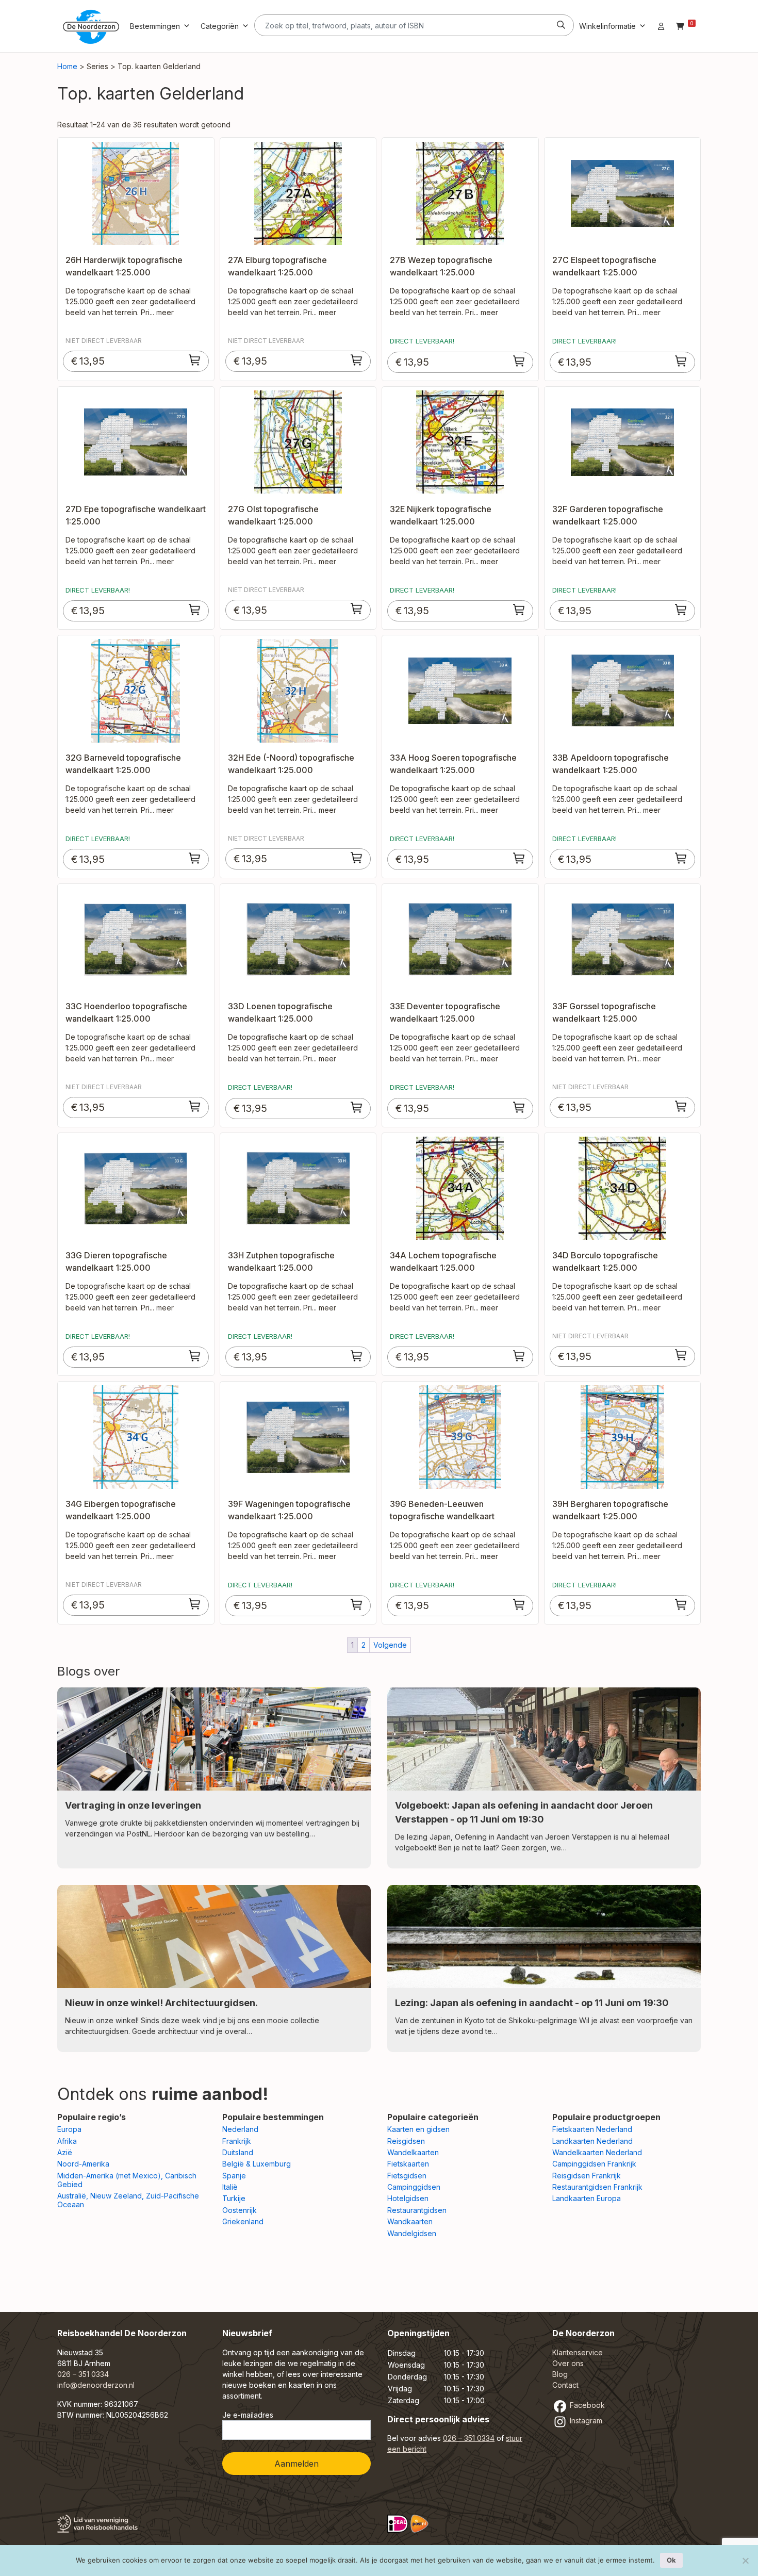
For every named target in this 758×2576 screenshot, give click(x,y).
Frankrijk (237, 2141)
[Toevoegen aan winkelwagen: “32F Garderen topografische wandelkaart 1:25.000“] (681, 610)
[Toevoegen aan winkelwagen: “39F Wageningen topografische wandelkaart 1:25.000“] (357, 1604)
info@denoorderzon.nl (96, 2385)
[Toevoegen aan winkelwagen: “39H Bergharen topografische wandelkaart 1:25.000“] (681, 1604)
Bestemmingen (155, 26)
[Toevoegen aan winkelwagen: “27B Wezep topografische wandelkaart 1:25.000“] (519, 361)
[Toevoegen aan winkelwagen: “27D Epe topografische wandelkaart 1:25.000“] (195, 610)
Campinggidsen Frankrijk (594, 2164)
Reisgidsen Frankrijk (587, 2176)
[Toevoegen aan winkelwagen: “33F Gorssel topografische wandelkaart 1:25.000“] (681, 1106)
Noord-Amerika (83, 2164)
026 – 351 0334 (83, 2374)
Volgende (390, 1645)
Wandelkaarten (413, 2152)
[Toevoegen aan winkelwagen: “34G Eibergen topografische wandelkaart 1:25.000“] (195, 1604)
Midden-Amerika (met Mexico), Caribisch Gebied (127, 2180)
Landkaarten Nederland (592, 2141)
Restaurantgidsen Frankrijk (597, 2187)
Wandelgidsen (412, 2233)
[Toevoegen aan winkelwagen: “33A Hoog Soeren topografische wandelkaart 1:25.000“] (519, 858)
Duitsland (238, 2152)
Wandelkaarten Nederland (597, 2152)
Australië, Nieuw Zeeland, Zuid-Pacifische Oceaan (128, 2200)
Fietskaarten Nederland (592, 2129)
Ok (671, 2560)
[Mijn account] (661, 26)
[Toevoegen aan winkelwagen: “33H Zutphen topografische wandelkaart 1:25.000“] (357, 1356)
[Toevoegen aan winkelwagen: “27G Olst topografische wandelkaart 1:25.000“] (357, 609)
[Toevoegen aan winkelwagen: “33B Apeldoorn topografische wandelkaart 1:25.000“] (681, 858)
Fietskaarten (408, 2164)
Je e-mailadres (248, 2415)
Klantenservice (578, 2352)
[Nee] (745, 2561)
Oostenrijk (240, 2210)
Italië (230, 2187)
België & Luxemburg (257, 2164)
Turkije (234, 2198)
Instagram (585, 2421)
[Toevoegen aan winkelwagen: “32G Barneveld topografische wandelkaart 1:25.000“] (195, 858)
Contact (565, 2385)
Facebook (586, 2405)
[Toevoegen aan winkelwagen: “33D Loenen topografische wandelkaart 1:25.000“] (357, 1107)
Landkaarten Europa (587, 2198)
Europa (69, 2129)
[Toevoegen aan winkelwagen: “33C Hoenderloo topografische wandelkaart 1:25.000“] (195, 1106)
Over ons (568, 2363)
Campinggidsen (414, 2187)
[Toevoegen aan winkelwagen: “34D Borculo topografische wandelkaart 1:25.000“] (681, 1355)
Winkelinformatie (607, 26)
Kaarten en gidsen (418, 2129)
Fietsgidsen (407, 2176)
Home (67, 66)
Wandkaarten (410, 2221)
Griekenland (243, 2221)
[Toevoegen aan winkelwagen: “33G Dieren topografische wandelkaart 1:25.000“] (195, 1356)
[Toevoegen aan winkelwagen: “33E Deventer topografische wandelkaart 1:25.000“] (519, 1107)
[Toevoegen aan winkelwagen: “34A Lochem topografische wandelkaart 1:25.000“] (519, 1356)
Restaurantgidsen (417, 2210)
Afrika (67, 2141)
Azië (65, 2152)
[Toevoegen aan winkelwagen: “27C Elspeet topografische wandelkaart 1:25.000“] (681, 361)
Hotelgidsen (408, 2198)
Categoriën (220, 26)
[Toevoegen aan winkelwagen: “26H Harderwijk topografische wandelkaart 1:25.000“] (195, 360)
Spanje (234, 2176)
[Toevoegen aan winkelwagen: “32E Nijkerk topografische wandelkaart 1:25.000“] (519, 610)
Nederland (240, 2129)
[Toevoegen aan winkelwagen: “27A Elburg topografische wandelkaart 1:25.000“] (357, 360)
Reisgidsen (406, 2141)
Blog (560, 2374)
